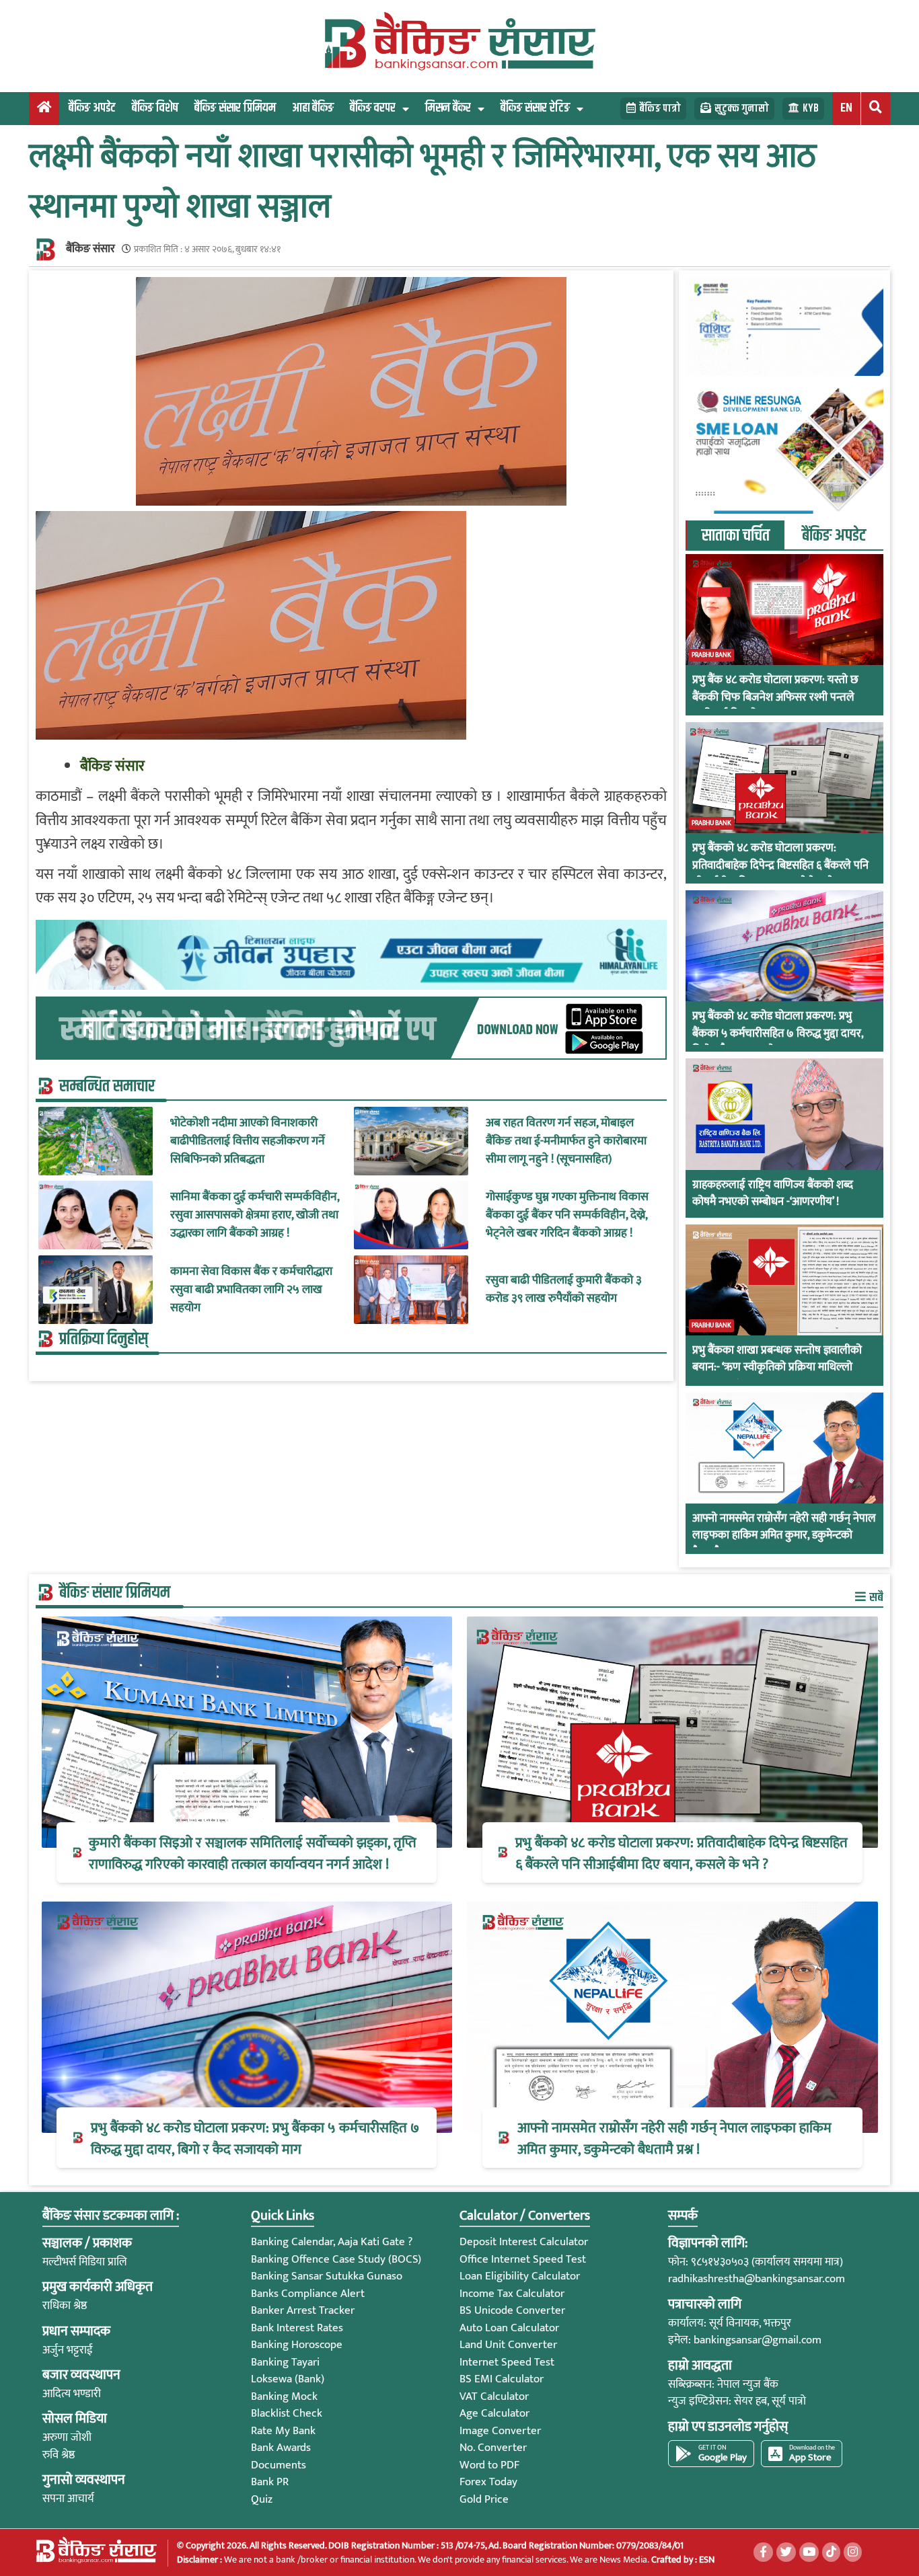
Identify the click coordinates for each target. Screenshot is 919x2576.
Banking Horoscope (297, 2345)
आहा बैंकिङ (313, 108)
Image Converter (500, 2431)
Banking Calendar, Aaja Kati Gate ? (332, 2242)
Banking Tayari (285, 2362)
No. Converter (493, 2448)
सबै (875, 1597)
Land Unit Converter (508, 2345)
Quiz (262, 2499)
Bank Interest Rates (297, 2328)
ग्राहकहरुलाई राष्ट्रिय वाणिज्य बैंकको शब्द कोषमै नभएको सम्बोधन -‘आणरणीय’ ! (773, 1194)
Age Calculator (494, 2413)
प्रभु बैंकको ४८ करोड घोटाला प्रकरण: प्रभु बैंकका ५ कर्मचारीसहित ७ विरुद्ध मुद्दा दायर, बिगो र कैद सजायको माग (778, 1034)
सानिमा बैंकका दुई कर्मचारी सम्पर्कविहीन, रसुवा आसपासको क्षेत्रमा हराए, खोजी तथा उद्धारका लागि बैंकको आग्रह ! (255, 1215)
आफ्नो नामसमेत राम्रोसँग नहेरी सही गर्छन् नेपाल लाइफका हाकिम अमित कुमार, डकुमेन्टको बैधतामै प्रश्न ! (784, 1536)
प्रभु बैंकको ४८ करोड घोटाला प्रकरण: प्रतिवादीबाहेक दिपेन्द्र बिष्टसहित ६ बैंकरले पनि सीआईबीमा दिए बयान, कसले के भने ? (780, 866)
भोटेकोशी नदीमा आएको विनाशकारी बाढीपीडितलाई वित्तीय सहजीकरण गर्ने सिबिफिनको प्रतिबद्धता (248, 1141)
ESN (706, 2560)
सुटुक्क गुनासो (742, 109)
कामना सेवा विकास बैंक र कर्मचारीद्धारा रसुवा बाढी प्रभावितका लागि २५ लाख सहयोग (251, 1289)
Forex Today (488, 2482)
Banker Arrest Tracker (303, 2310)
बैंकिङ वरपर (373, 108)
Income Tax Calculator (512, 2294)
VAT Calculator (494, 2396)
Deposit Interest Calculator (524, 2242)
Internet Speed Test (507, 2362)
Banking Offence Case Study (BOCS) (336, 2259)
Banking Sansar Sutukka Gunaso (327, 2276)
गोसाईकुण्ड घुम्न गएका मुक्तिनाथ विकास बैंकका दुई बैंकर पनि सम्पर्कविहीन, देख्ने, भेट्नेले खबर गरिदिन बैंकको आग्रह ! (567, 1215)
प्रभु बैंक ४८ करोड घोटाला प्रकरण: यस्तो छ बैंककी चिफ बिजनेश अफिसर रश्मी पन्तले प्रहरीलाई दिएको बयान (775, 698)
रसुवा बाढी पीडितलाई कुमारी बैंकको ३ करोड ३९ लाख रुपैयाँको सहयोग (564, 1290)
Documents (279, 2465)
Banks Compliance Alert (308, 2294)
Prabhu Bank (711, 655)
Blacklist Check (287, 2413)
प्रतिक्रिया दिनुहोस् (104, 1339)
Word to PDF (489, 2465)
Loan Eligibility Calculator (520, 2276)
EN (846, 108)
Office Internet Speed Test (523, 2259)
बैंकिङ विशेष (155, 108)
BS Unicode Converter (512, 2310)
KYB (811, 109)
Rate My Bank (283, 2431)
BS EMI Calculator (502, 2379)
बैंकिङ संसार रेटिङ (535, 108)
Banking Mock (284, 2396)
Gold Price (484, 2499)
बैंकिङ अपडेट (92, 108)
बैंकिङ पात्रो (660, 109)
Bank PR (270, 2482)
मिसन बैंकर (448, 108)
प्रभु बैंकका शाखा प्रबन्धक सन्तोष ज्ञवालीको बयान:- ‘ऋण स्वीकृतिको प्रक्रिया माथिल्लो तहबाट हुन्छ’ (777, 1368)
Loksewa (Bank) (288, 2379)
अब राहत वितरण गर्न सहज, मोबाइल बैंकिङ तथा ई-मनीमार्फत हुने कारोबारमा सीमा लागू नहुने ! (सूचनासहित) (566, 1141)
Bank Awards (281, 2448)
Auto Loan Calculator (509, 2328)
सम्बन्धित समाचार (107, 1086)
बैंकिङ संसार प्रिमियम (235, 108)
